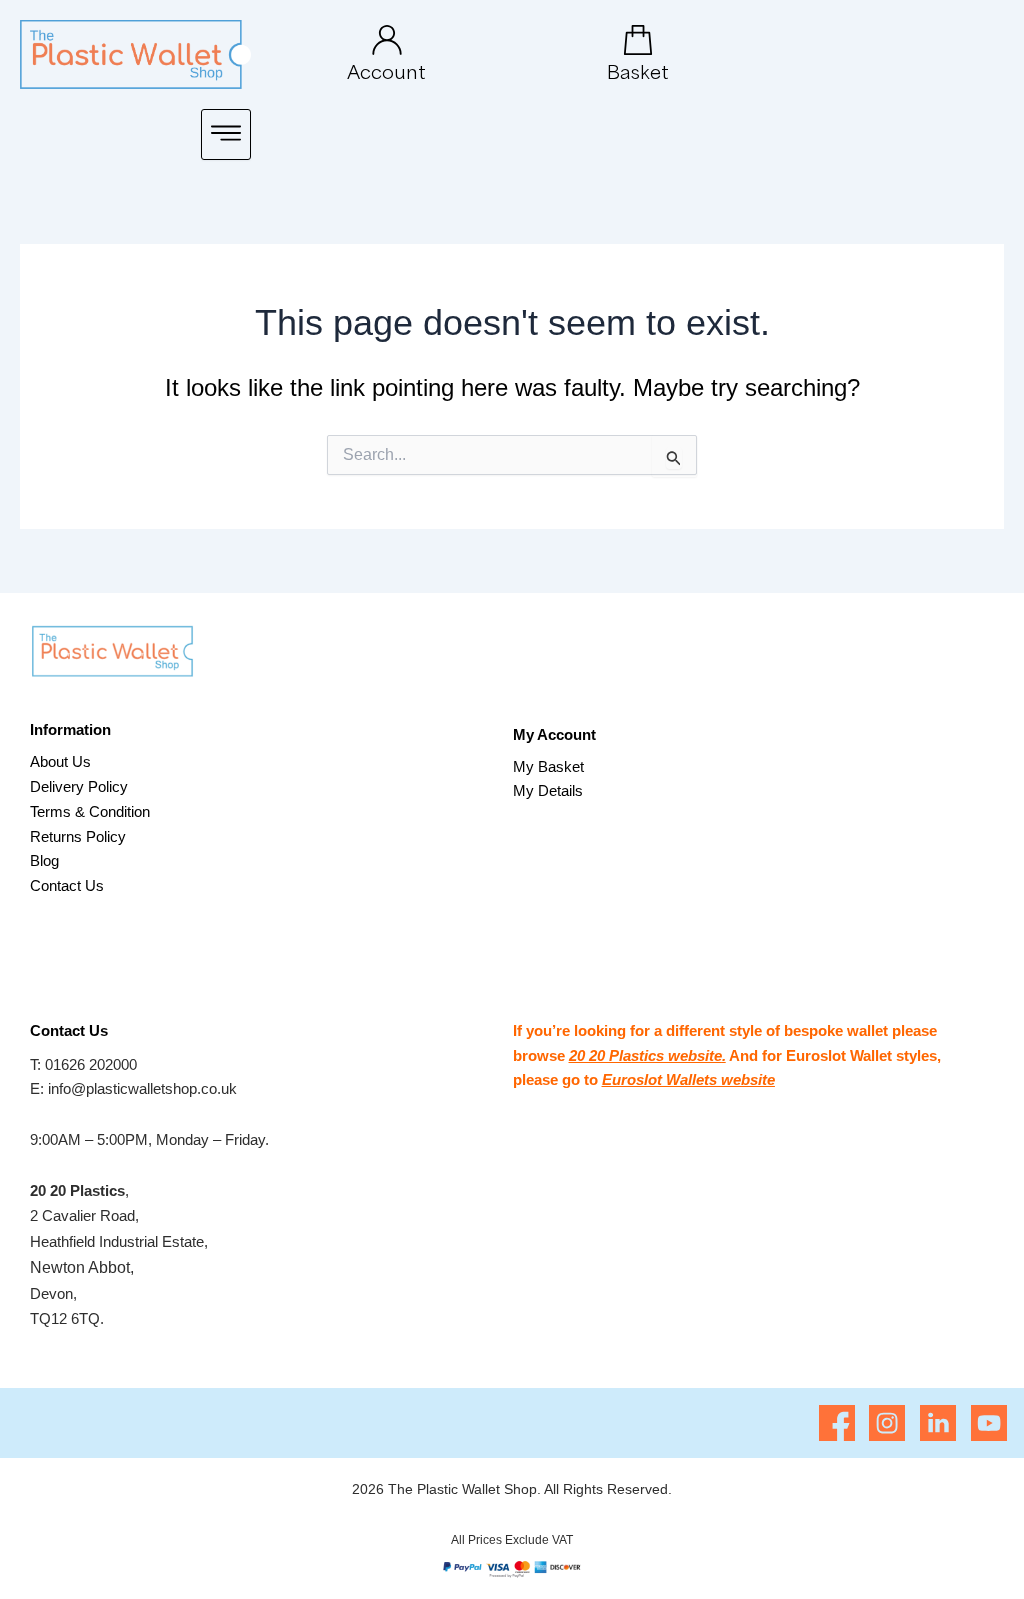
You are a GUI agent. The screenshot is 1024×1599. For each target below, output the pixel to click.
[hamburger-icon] (226, 134)
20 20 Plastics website (645, 1055)
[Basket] (638, 40)
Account (386, 71)
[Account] (387, 40)
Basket (638, 71)
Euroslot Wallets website (688, 1079)
